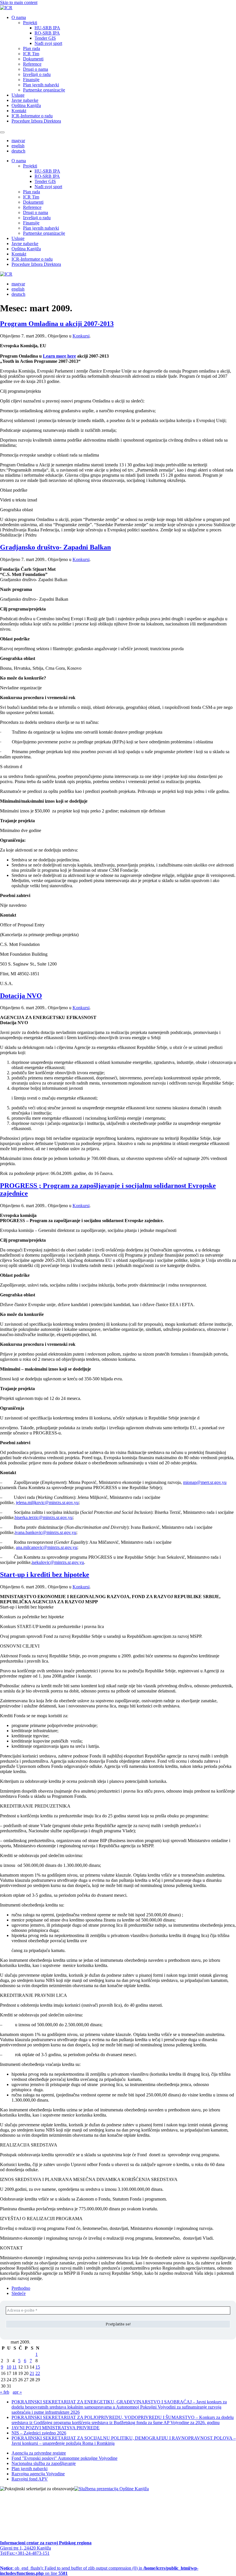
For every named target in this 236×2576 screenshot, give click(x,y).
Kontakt (19, 111)
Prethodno (21, 2288)
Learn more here (59, 356)
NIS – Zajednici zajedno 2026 (39, 2433)
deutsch (18, 151)
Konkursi (81, 336)
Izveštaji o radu (37, 74)
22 (38, 2373)
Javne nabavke (25, 100)
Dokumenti (33, 59)
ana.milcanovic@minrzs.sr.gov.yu (46, 1547)
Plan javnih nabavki (41, 85)
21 (32, 2373)
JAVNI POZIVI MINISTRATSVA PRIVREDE (56, 2428)
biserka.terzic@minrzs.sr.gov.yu (44, 1517)
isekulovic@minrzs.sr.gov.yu (58, 1562)
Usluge (18, 95)
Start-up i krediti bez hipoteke (45, 1575)
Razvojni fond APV (30, 2479)
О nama (19, 17)
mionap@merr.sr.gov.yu (205, 1482)
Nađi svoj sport (48, 43)
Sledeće (19, 2293)
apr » (17, 2392)
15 (38, 2367)
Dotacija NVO (21, 996)
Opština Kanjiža (26, 105)
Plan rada (32, 48)
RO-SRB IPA (47, 33)
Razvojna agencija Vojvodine (38, 2474)
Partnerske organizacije (44, 90)
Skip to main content (19, 2)
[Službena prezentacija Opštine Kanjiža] (112, 2489)
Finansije (31, 80)
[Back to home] (6, 8)
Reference (32, 64)
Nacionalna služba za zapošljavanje (44, 2463)
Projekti (30, 23)
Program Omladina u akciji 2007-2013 (57, 324)
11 (15, 2367)
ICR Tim (31, 54)
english (18, 146)
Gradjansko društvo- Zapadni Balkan (55, 547)
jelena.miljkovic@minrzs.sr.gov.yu (47, 1502)
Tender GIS (45, 38)
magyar (18, 141)
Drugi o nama (36, 69)
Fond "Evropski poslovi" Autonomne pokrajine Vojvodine (64, 2458)
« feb (5, 2392)
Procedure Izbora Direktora (36, 121)
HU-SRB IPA (47, 28)
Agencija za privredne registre (39, 2453)
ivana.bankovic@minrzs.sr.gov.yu (45, 1532)
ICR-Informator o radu (32, 116)
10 (9, 2367)
